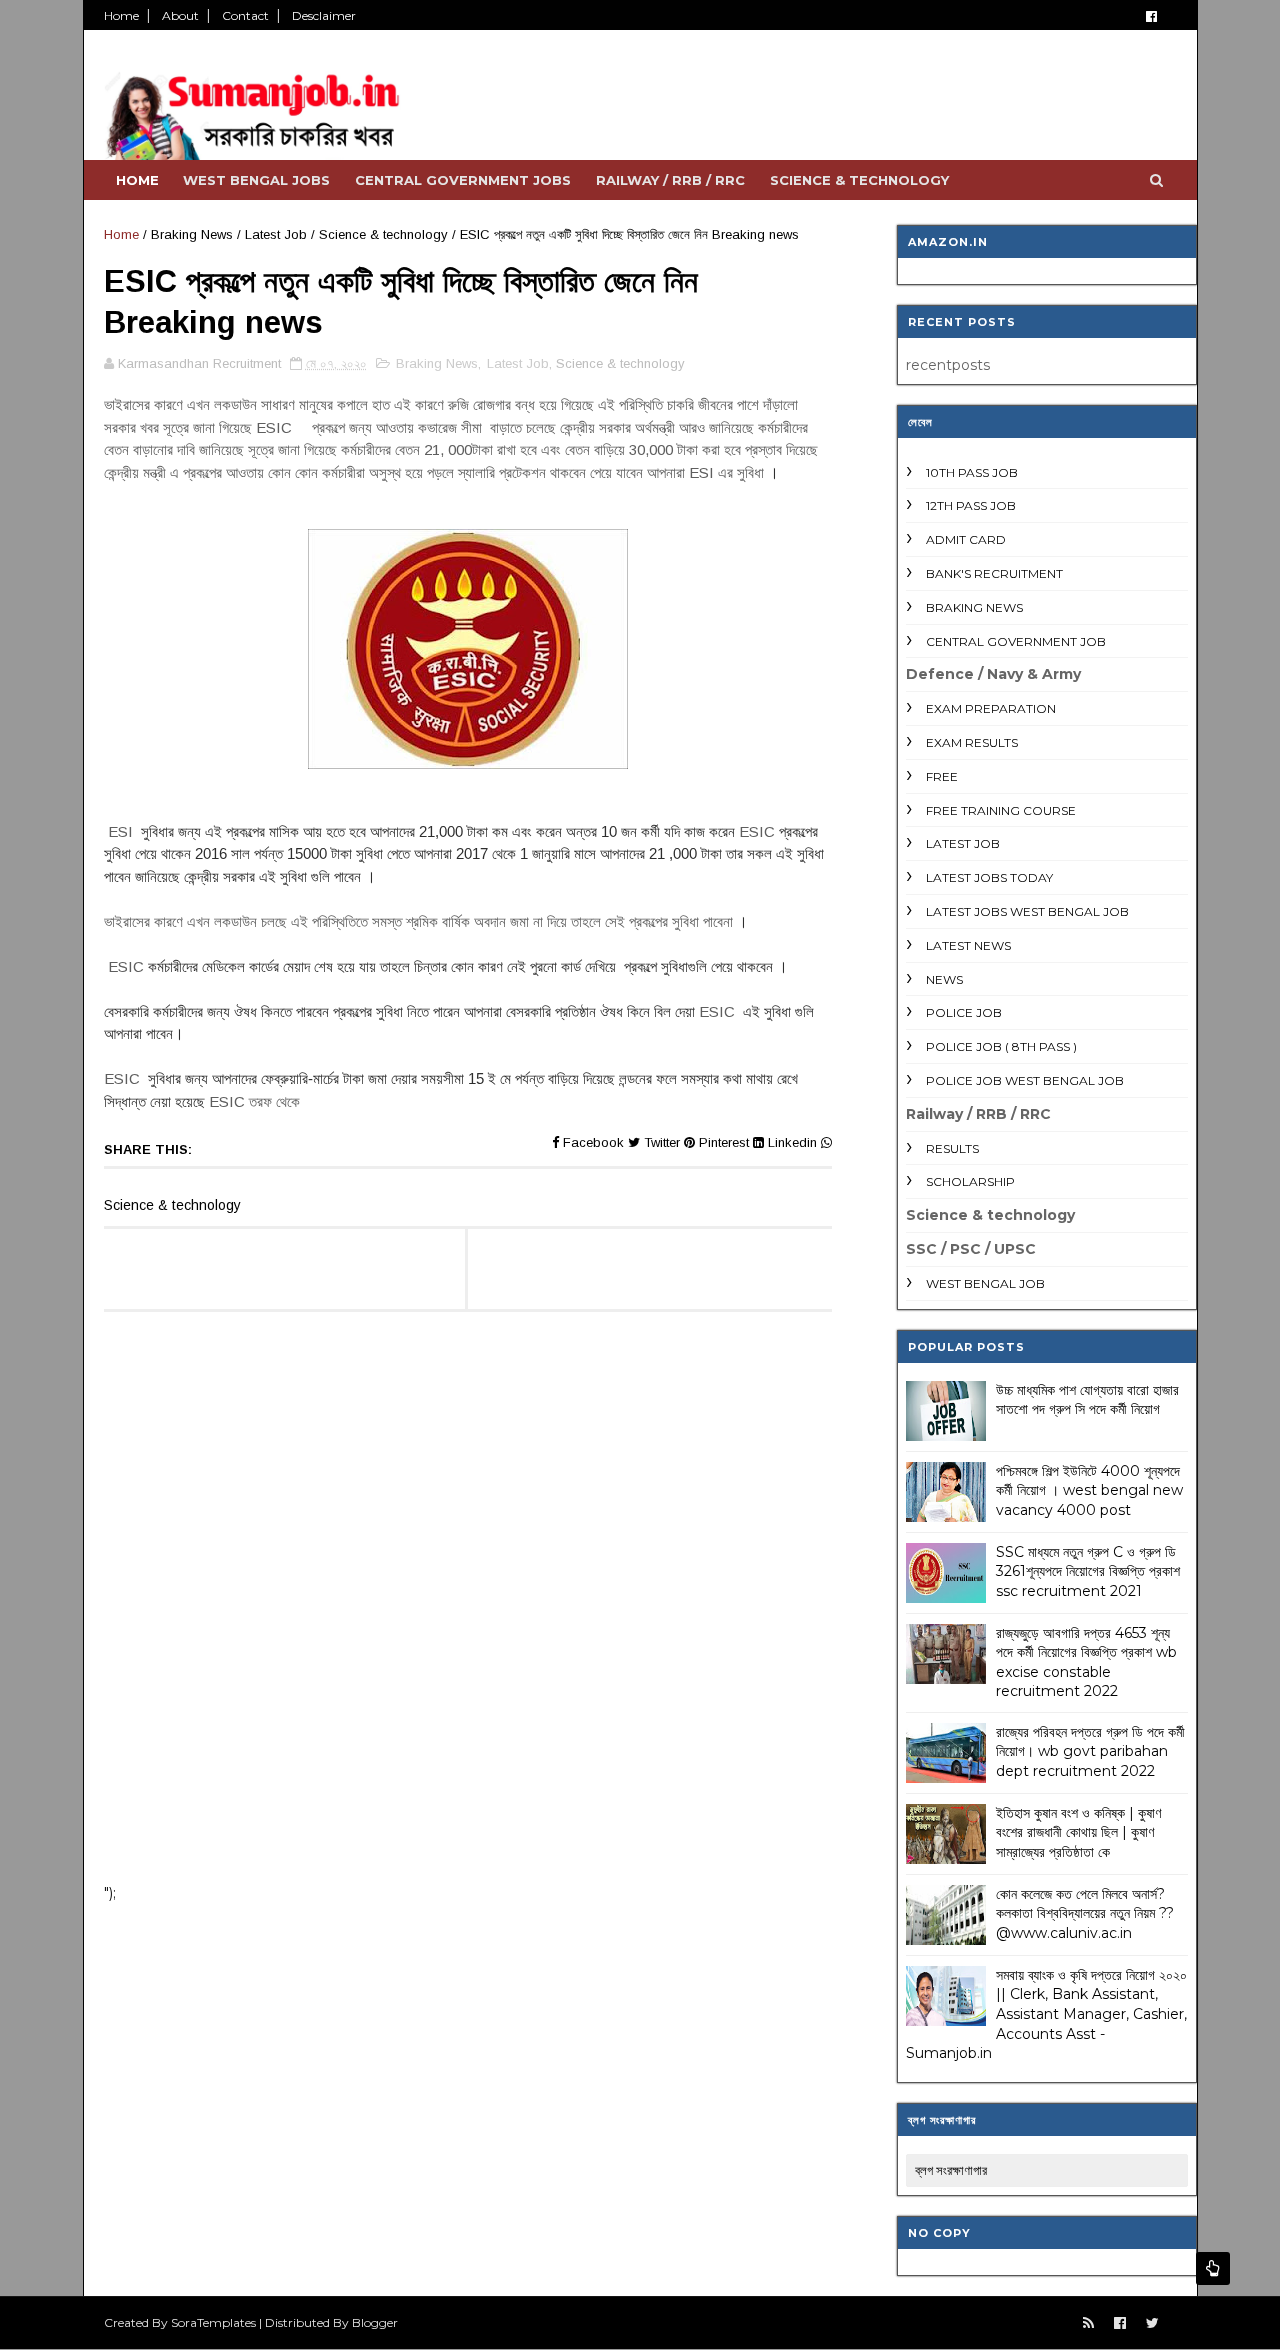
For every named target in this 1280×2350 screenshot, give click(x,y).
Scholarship (970, 1181)
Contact (245, 15)
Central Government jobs (463, 180)
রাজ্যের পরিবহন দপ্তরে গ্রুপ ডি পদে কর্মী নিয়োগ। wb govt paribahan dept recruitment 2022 (1090, 1751)
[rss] (1088, 2323)
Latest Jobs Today (989, 877)
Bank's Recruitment (994, 573)
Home (121, 15)
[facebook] (1151, 16)
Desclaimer (324, 15)
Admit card (966, 539)
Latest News (968, 945)
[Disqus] (468, 1607)
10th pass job (972, 472)
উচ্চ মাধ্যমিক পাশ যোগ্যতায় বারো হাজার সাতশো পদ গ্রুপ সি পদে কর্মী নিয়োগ (1087, 1400)
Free (942, 776)
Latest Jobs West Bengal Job (1027, 911)
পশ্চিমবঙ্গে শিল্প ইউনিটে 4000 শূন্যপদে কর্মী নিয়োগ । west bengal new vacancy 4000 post (1089, 1490)
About (180, 15)
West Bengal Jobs (256, 180)
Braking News (192, 234)
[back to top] (1213, 2268)
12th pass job (971, 505)
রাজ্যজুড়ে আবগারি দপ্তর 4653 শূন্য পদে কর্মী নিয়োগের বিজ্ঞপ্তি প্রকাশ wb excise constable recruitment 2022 (1086, 1662)
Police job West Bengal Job (1025, 1080)
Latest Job (276, 234)
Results (952, 1148)
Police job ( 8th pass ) (1001, 1046)
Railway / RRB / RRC (670, 180)
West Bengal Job (985, 1283)
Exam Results (972, 742)
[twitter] (1152, 2323)
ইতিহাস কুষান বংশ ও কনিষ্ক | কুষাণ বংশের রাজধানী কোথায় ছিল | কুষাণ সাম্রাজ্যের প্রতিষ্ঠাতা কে (1078, 1832)
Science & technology (859, 180)
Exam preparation (991, 708)
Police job (964, 1012)
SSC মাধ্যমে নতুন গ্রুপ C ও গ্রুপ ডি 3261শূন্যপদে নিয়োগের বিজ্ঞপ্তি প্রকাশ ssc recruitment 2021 (1088, 1571)
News (944, 979)
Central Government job (1016, 641)
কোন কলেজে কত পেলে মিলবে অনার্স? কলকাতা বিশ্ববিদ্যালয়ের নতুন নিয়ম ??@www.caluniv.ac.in (1085, 1913)
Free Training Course (1001, 810)
